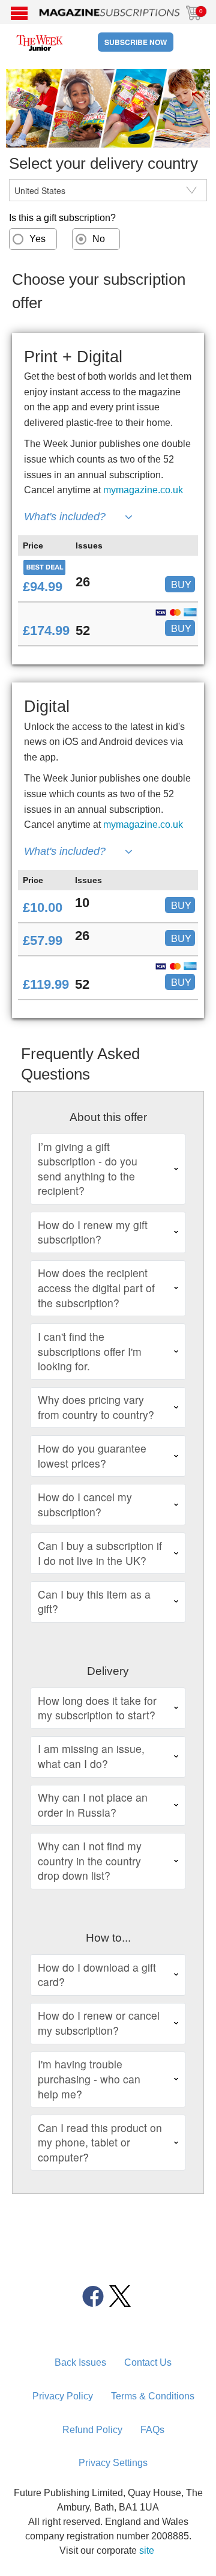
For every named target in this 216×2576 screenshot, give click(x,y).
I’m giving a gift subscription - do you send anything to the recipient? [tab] (88, 1169)
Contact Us (148, 2362)
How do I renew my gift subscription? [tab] (93, 1232)
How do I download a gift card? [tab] (97, 1975)
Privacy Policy (63, 2396)
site (147, 2550)
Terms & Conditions (153, 2396)
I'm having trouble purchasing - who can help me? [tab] (89, 2079)
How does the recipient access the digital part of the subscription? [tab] (96, 1287)
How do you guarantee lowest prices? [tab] (92, 1456)
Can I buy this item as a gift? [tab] (94, 1602)
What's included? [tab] (65, 517)
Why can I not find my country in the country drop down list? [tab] (90, 1861)
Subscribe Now (136, 42)
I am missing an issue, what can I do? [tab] (91, 1756)
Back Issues (80, 2362)
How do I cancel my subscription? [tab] (85, 1504)
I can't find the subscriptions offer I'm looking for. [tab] (90, 1351)
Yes (37, 239)
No (99, 239)
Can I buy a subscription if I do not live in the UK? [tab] (100, 1553)
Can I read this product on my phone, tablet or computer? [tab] (100, 2142)
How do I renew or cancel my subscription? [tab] (99, 2023)
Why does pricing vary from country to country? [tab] (96, 1407)
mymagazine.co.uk (143, 490)
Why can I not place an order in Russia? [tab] (93, 1805)
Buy (181, 584)
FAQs (152, 2430)
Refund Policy (92, 2430)
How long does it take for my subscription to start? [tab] (97, 1708)
